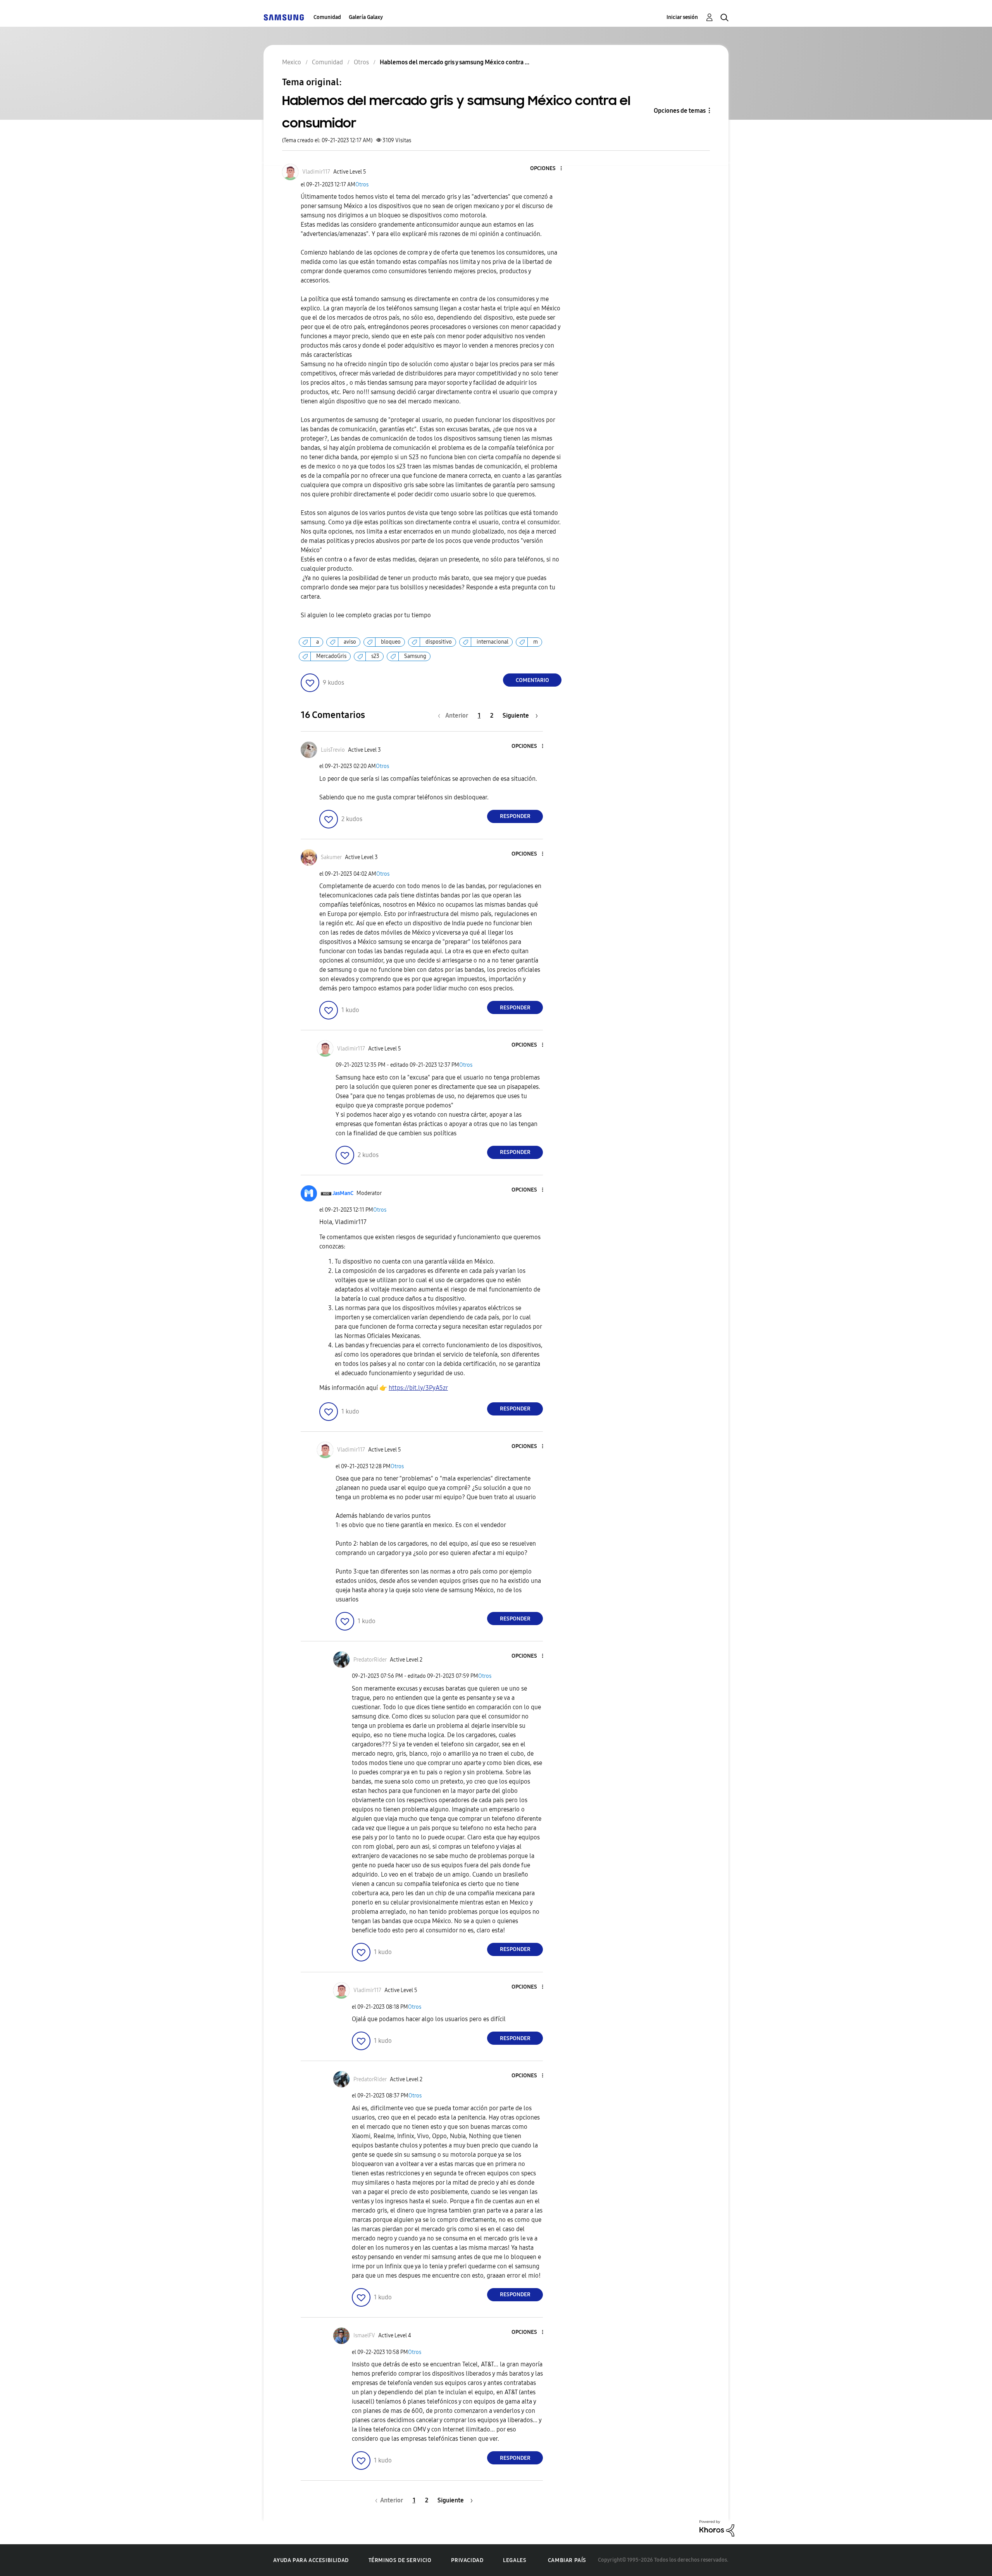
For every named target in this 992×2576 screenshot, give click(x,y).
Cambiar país (567, 2560)
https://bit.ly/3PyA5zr (418, 1388)
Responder (515, 816)
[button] (548, 169)
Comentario (532, 680)
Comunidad (327, 17)
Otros (362, 185)
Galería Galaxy (366, 17)
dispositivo (439, 642)
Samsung (415, 656)
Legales (515, 2560)
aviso (350, 642)
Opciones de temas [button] (680, 111)
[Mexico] (284, 17)
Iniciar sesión (682, 17)
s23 (375, 656)
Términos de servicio (400, 2560)
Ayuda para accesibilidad (311, 2560)
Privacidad (467, 2560)
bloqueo (391, 642)
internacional (493, 642)
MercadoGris (331, 656)
